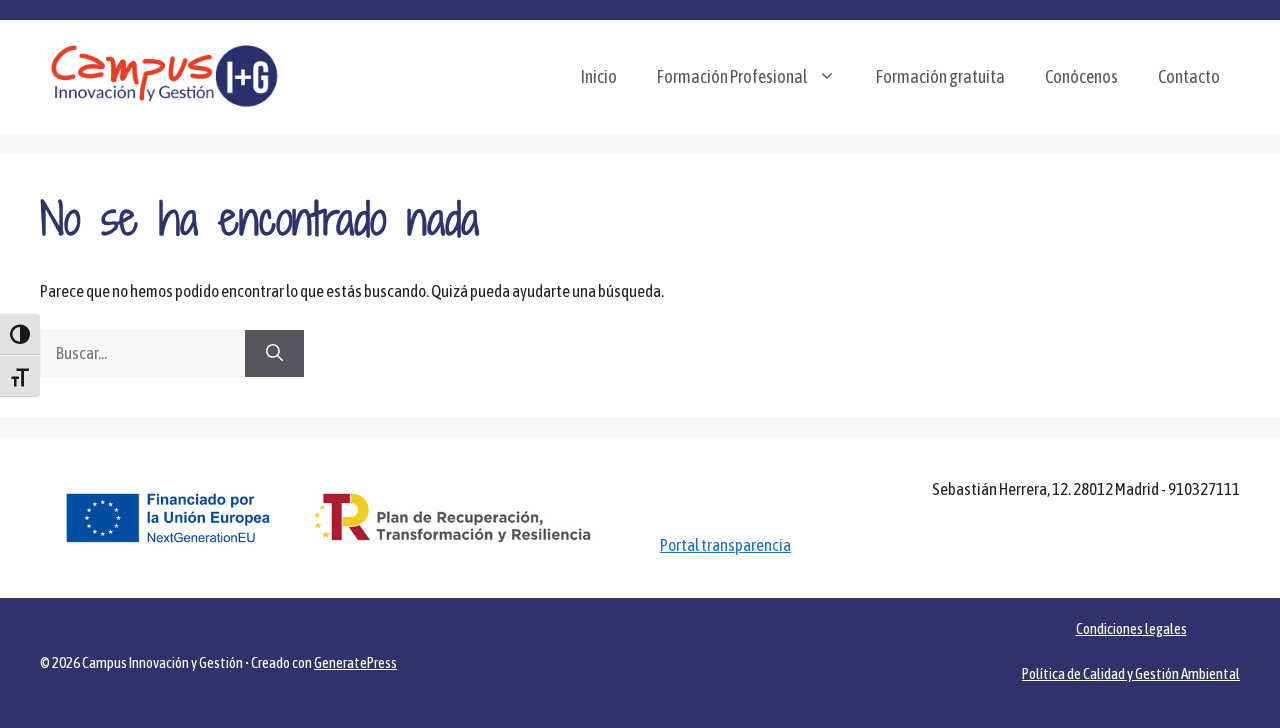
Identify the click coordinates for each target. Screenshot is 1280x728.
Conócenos (1081, 76)
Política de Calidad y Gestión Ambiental (1131, 673)
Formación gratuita (940, 76)
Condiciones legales (1131, 628)
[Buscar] (274, 354)
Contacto (1189, 76)
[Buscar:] (142, 353)
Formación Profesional (732, 76)
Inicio (599, 76)
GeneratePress (355, 662)
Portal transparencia (725, 545)
